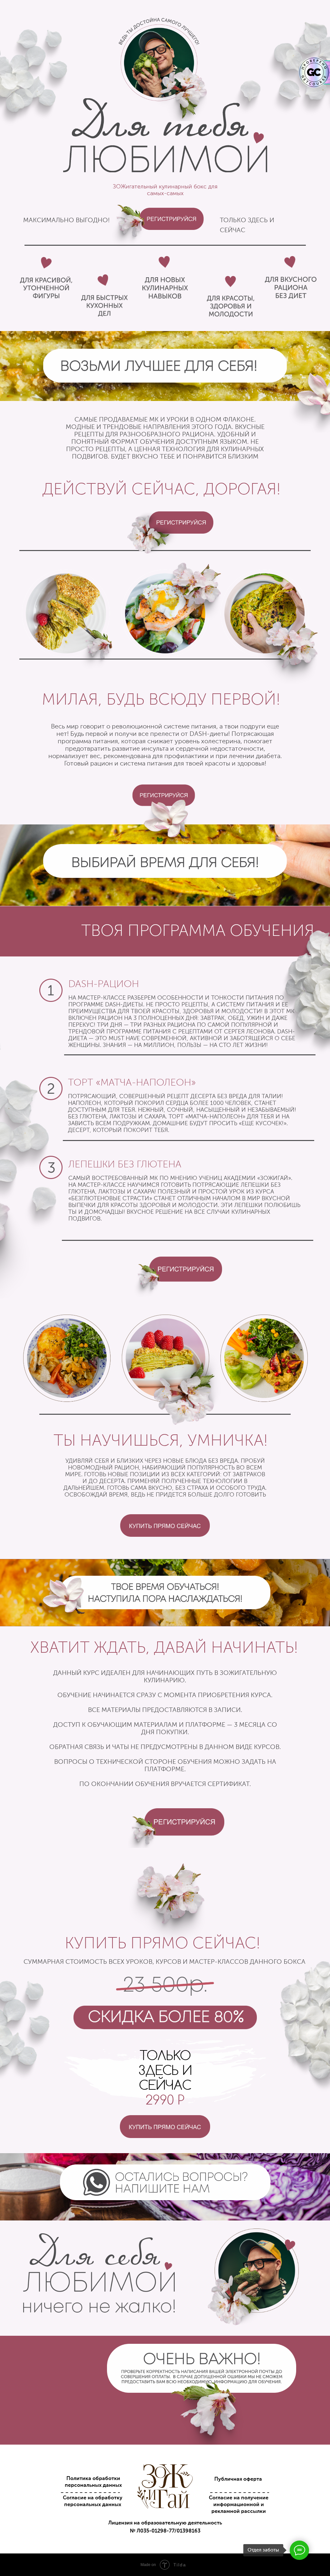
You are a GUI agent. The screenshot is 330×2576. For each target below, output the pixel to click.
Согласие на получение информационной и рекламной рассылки (239, 2505)
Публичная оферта (238, 2479)
